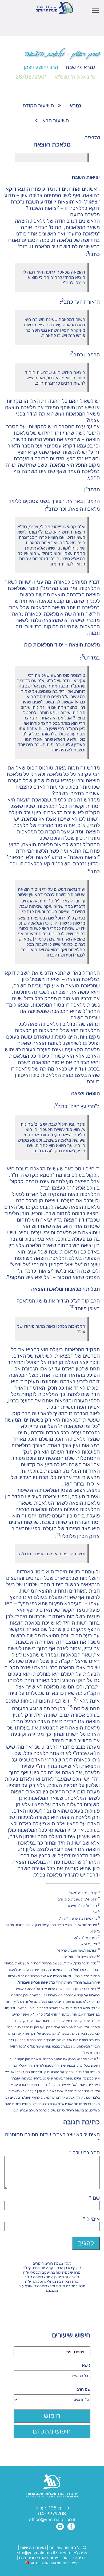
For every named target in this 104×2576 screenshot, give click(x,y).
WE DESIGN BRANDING (48, 2563)
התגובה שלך (84, 2152)
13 (70, 1707)
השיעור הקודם (38, 105)
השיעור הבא (56, 120)
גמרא (90, 67)
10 (72, 1307)
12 (74, 1699)
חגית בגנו (27, 2558)
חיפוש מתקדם (52, 2431)
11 (58, 1534)
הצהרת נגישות (33, 2548)
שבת (71, 67)
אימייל (91, 2219)
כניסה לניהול (74, 2558)
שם (94, 2198)
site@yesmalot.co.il (36, 2553)
